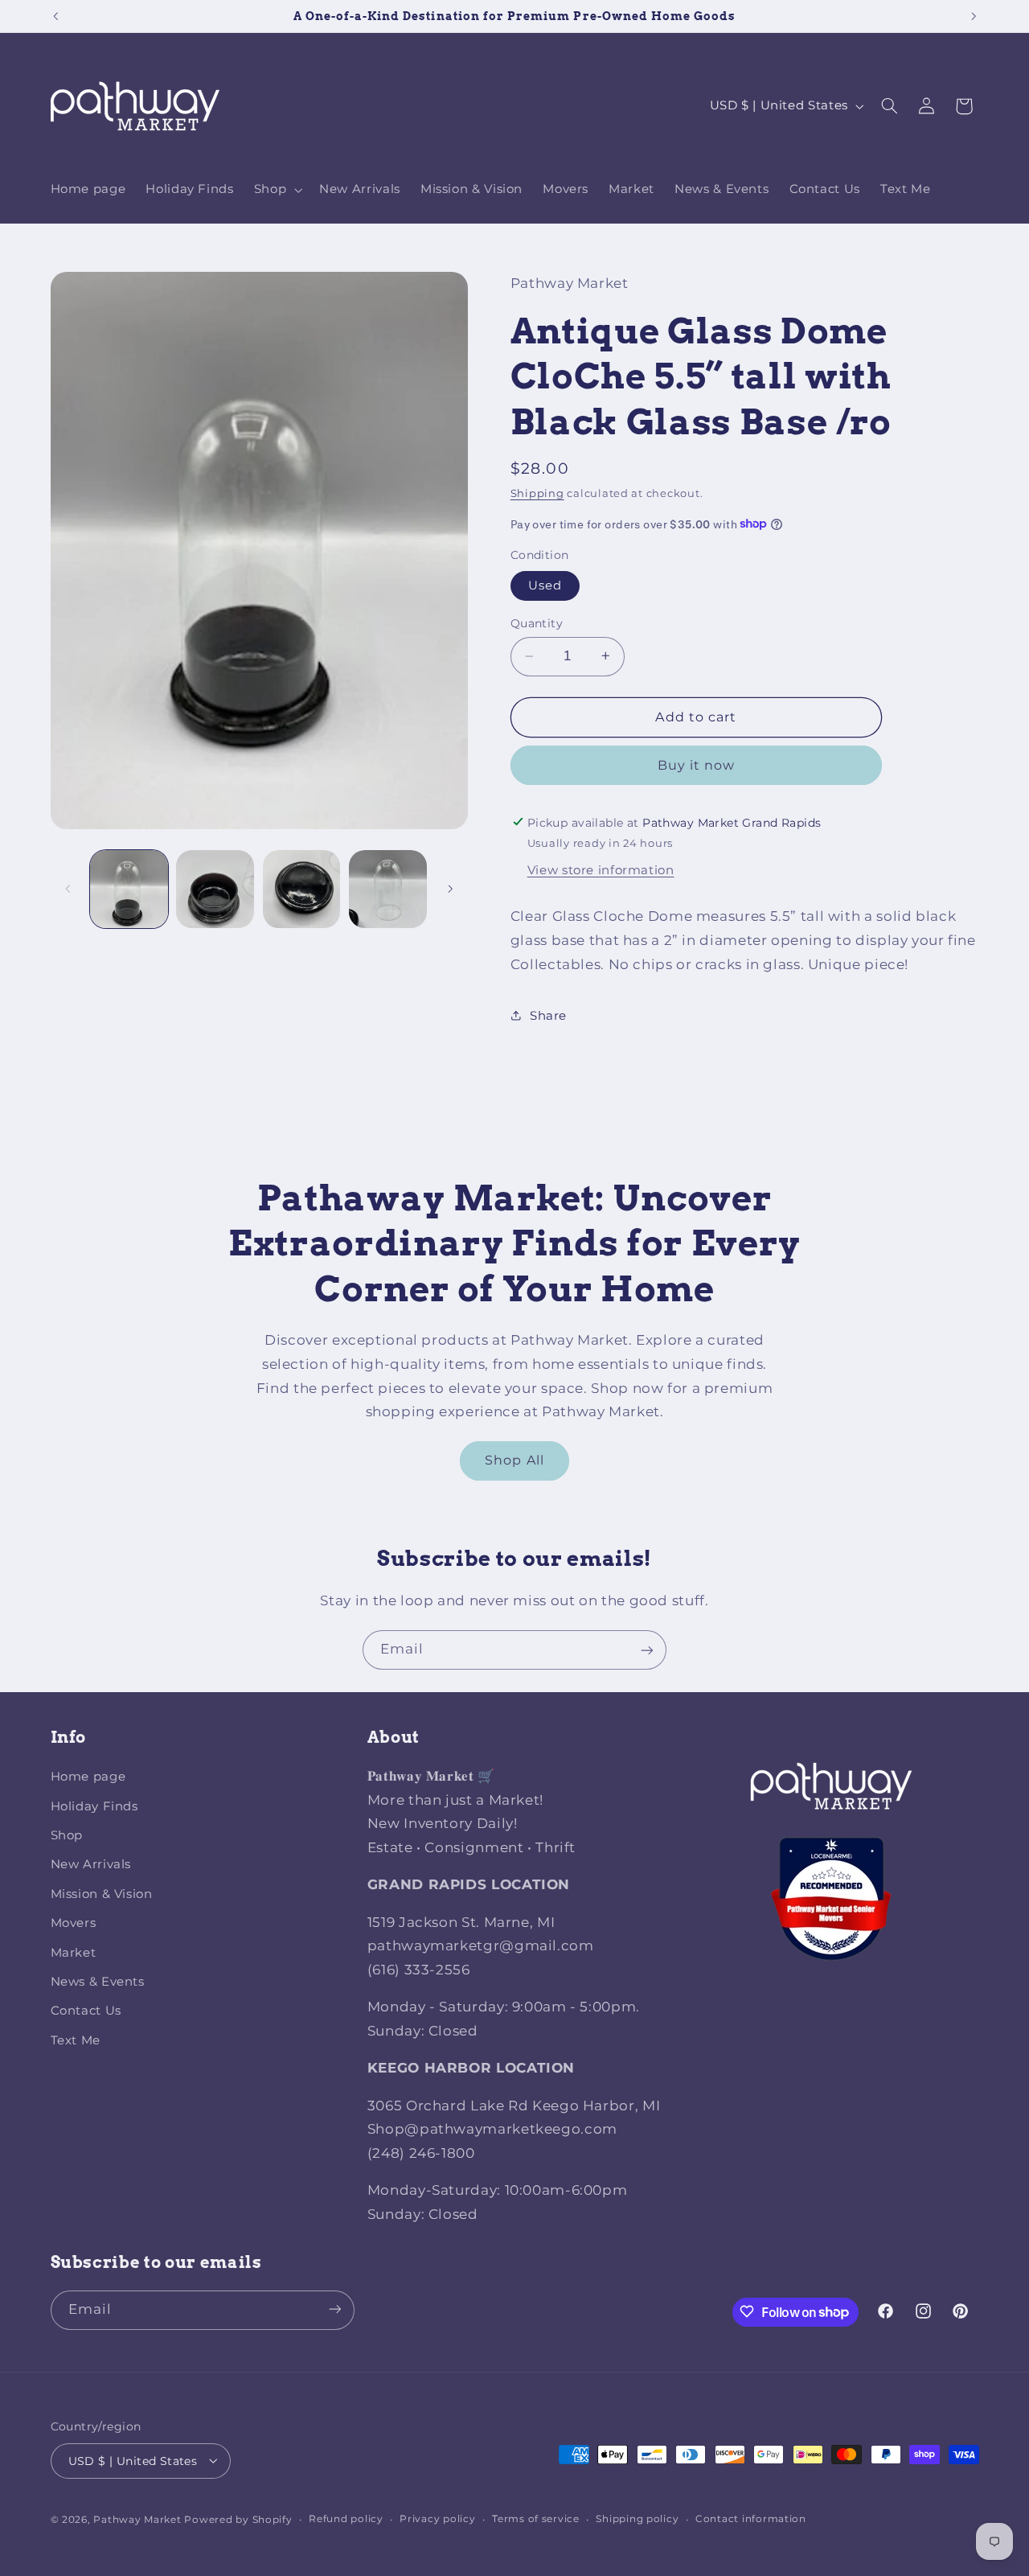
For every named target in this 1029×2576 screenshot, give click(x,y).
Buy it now (697, 764)
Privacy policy (437, 2519)
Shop (67, 1836)
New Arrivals (91, 1865)
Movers (74, 1924)
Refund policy (346, 2519)
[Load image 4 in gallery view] (388, 889)
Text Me (76, 2040)
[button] (276, 190)
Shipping (537, 493)
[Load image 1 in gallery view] (129, 889)
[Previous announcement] (55, 16)
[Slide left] (68, 889)
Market (74, 1953)
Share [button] (548, 1015)
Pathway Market (139, 2519)
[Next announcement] (974, 16)
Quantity (537, 623)
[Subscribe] (647, 1650)
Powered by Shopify (238, 2519)
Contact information (751, 2519)
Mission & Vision (102, 1894)
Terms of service (536, 2519)
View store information (601, 869)
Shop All (514, 1460)
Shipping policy (637, 2519)
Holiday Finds (94, 1806)
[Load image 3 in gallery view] (302, 889)
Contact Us (86, 2011)
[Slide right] (450, 889)
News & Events (98, 1982)
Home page (88, 1777)
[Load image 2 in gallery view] (215, 889)
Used (545, 585)
